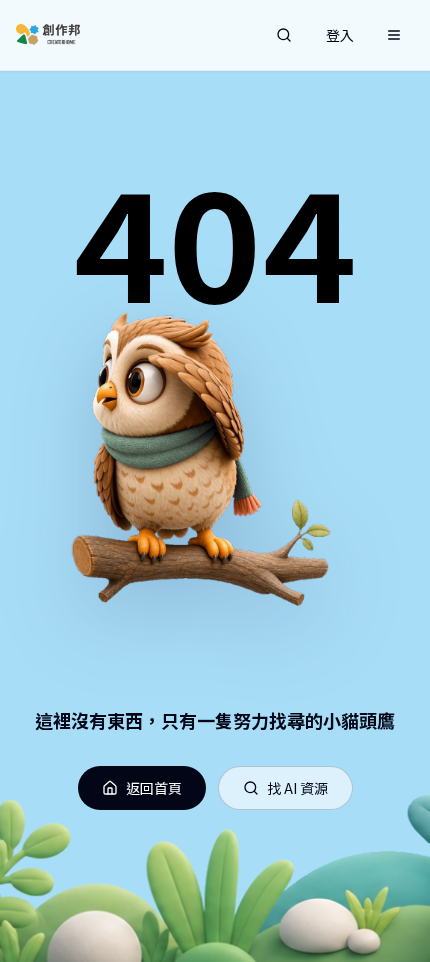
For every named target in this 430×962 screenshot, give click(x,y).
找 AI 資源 (297, 788)
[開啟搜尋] (284, 35)
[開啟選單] (394, 35)
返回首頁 (154, 788)
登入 (340, 35)
